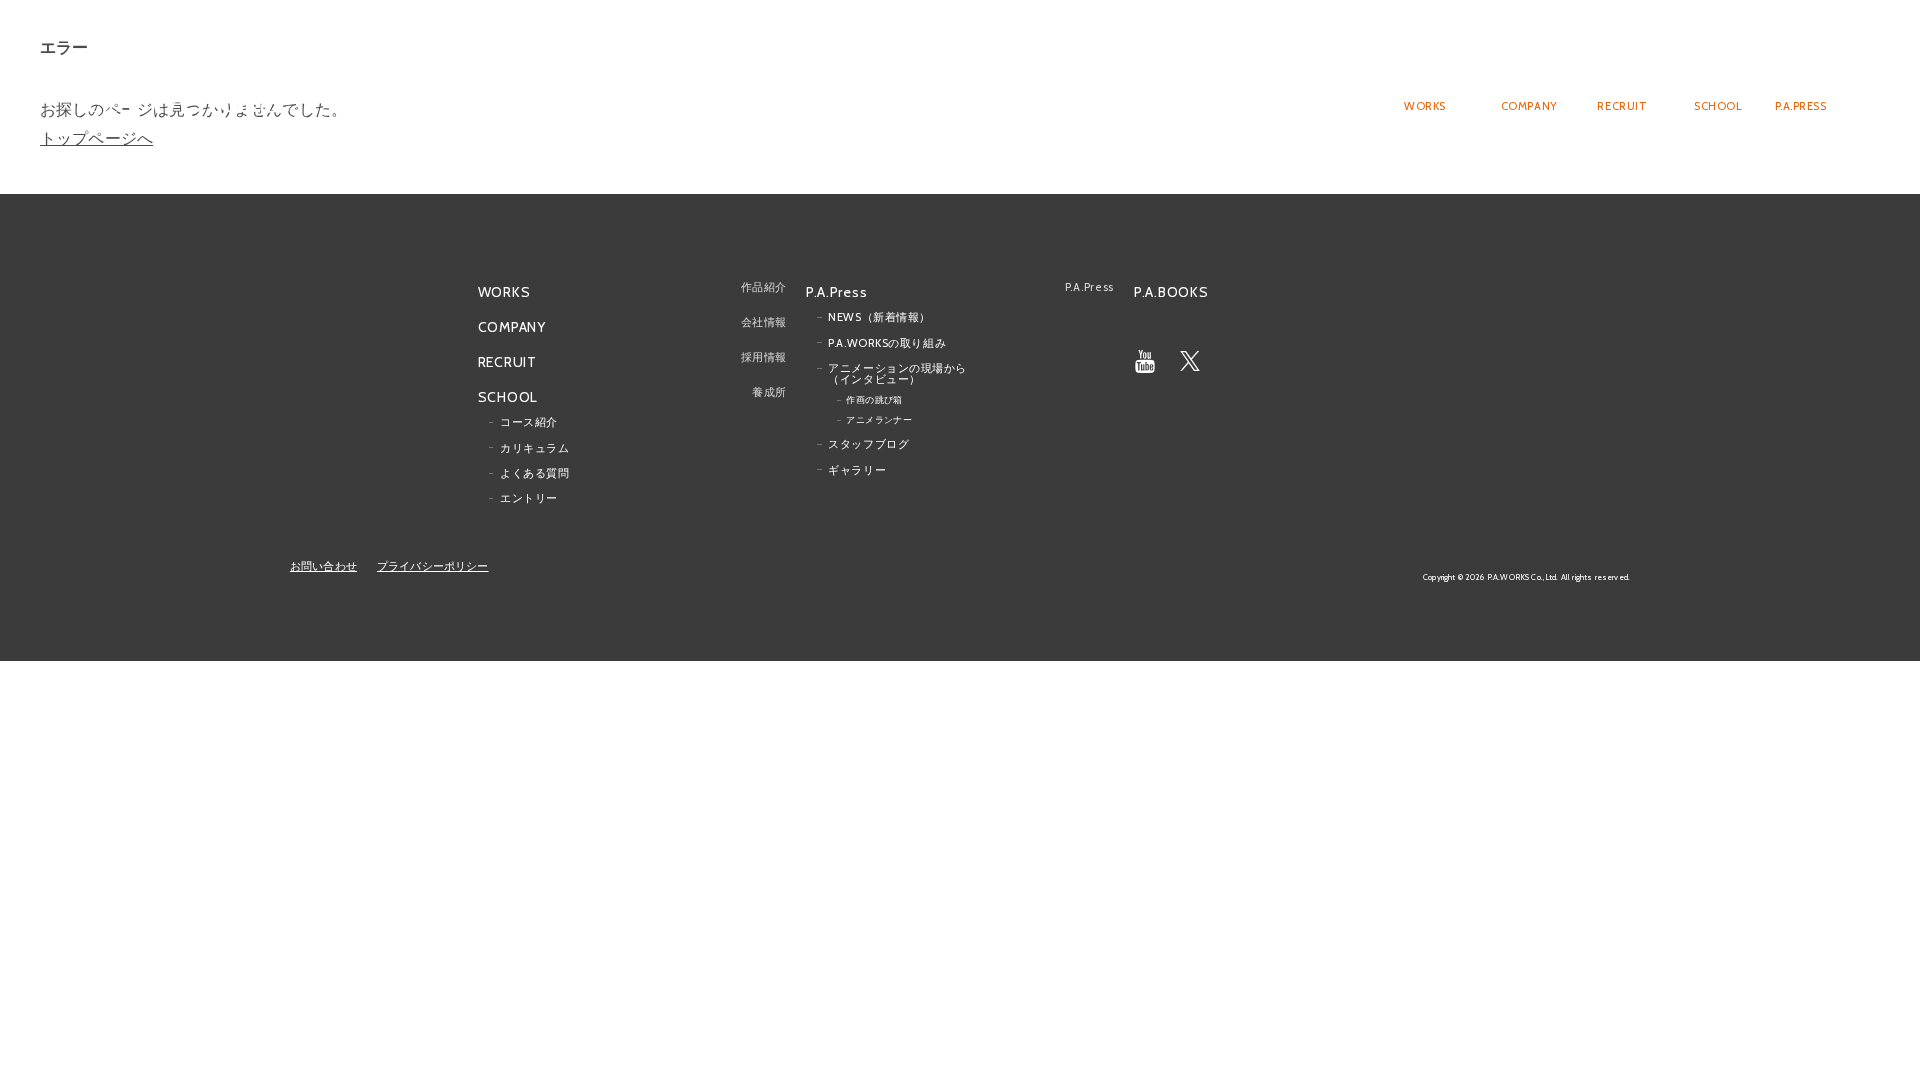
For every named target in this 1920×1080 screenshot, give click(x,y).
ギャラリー (857, 469)
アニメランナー (879, 419)
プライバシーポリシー (433, 566)
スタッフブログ (868, 444)
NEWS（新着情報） (879, 317)
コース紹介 (529, 422)
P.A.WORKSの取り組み (887, 342)
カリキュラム (534, 447)
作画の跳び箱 (874, 399)
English (1815, 46)
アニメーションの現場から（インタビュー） (897, 373)
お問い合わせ (323, 566)
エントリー (529, 498)
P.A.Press (836, 290)
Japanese (1758, 46)
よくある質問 (534, 473)
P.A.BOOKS (1171, 291)
